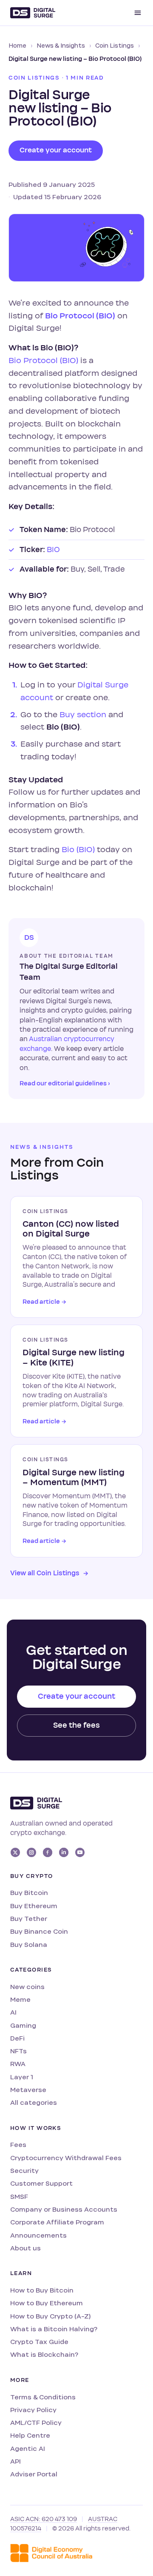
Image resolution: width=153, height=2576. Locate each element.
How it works (36, 2128)
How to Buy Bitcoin (42, 2290)
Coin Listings (115, 46)
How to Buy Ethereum (47, 2303)
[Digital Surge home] (33, 13)
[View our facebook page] (48, 1852)
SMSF (19, 2197)
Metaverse (28, 2090)
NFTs (18, 2051)
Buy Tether (29, 1919)
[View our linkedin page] (64, 1852)
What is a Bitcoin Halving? (54, 2329)
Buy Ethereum (34, 1906)
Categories (31, 1970)
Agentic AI (28, 2449)
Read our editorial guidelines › (65, 1083)
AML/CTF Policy (36, 2423)
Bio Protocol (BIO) (80, 316)
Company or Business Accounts (64, 2209)
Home (17, 46)
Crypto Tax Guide (39, 2342)
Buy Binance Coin (39, 1931)
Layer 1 (22, 2077)
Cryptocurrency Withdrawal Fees (66, 2158)
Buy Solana (29, 1945)
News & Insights (61, 46)
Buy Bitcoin (29, 1893)
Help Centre (30, 2435)
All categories (34, 2102)
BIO (53, 550)
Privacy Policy (33, 2410)
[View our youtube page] (80, 1852)
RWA (18, 2064)
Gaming (23, 2025)
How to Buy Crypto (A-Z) (50, 2316)
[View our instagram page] (31, 1852)
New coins (27, 1987)
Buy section (83, 715)
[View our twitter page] (15, 1852)
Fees (18, 2145)
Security (24, 2171)
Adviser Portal (34, 2474)
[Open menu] (138, 13)
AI (13, 2012)
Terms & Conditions (43, 2397)
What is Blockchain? (44, 2354)
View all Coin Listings (49, 1573)
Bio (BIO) (78, 850)
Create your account (56, 150)
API (16, 2461)
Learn (21, 2273)
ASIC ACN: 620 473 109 (44, 2519)
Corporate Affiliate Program (57, 2222)
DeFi (17, 2038)
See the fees (76, 1725)
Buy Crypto (31, 1876)
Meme (20, 1999)
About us (25, 2248)
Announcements (38, 2235)
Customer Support (41, 2183)
